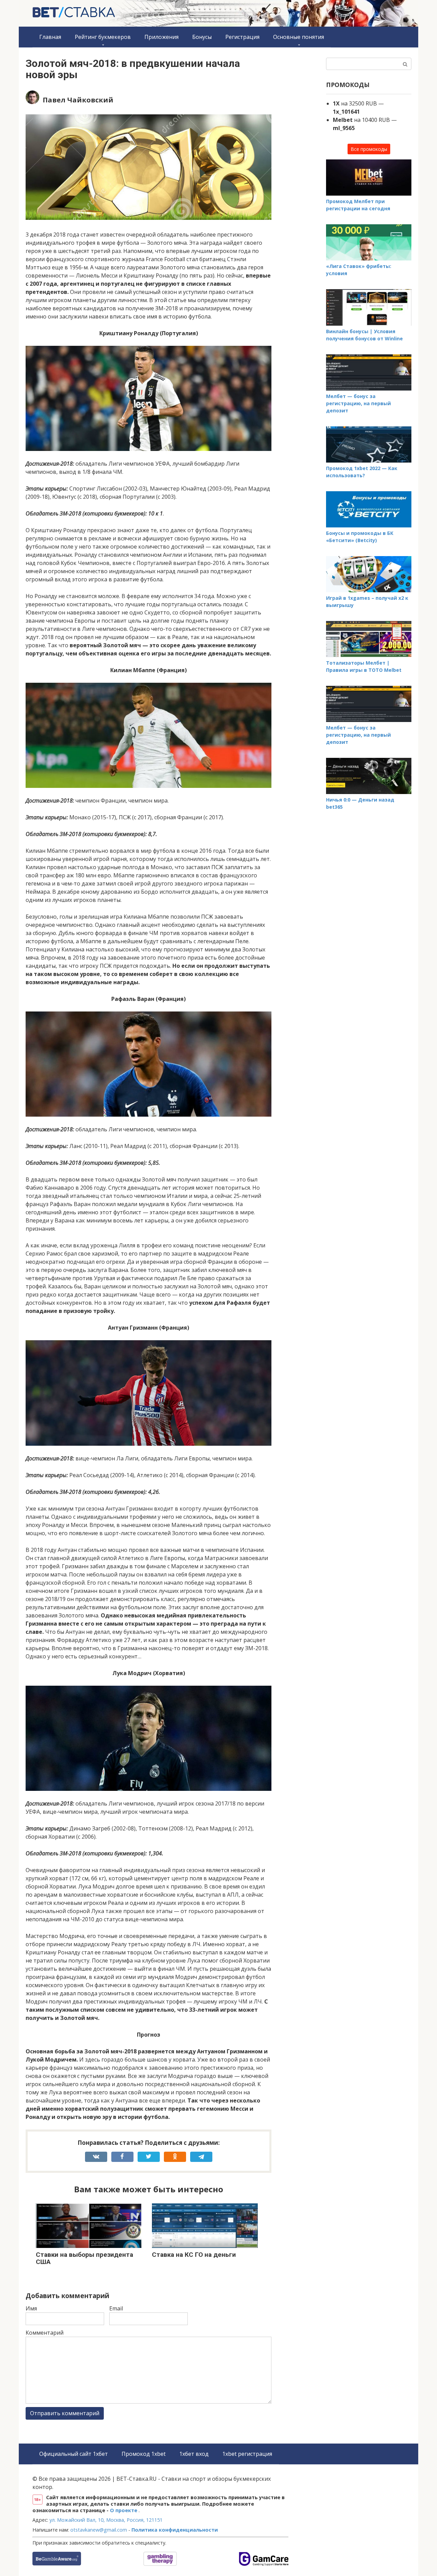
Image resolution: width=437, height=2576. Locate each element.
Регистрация (242, 37)
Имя (31, 2308)
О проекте (124, 2510)
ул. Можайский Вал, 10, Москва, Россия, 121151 (106, 2520)
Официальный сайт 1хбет (74, 2454)
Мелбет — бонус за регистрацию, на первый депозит (358, 403)
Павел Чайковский (78, 100)
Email (116, 2308)
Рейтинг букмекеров (103, 37)
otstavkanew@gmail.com (99, 2530)
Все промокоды (369, 149)
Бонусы (202, 37)
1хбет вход (194, 2454)
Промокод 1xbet (144, 2454)
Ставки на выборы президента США (84, 2258)
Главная (50, 37)
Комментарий (45, 2333)
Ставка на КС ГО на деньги (194, 2255)
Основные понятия (299, 37)
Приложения (161, 37)
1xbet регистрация (247, 2454)
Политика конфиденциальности (175, 2530)
